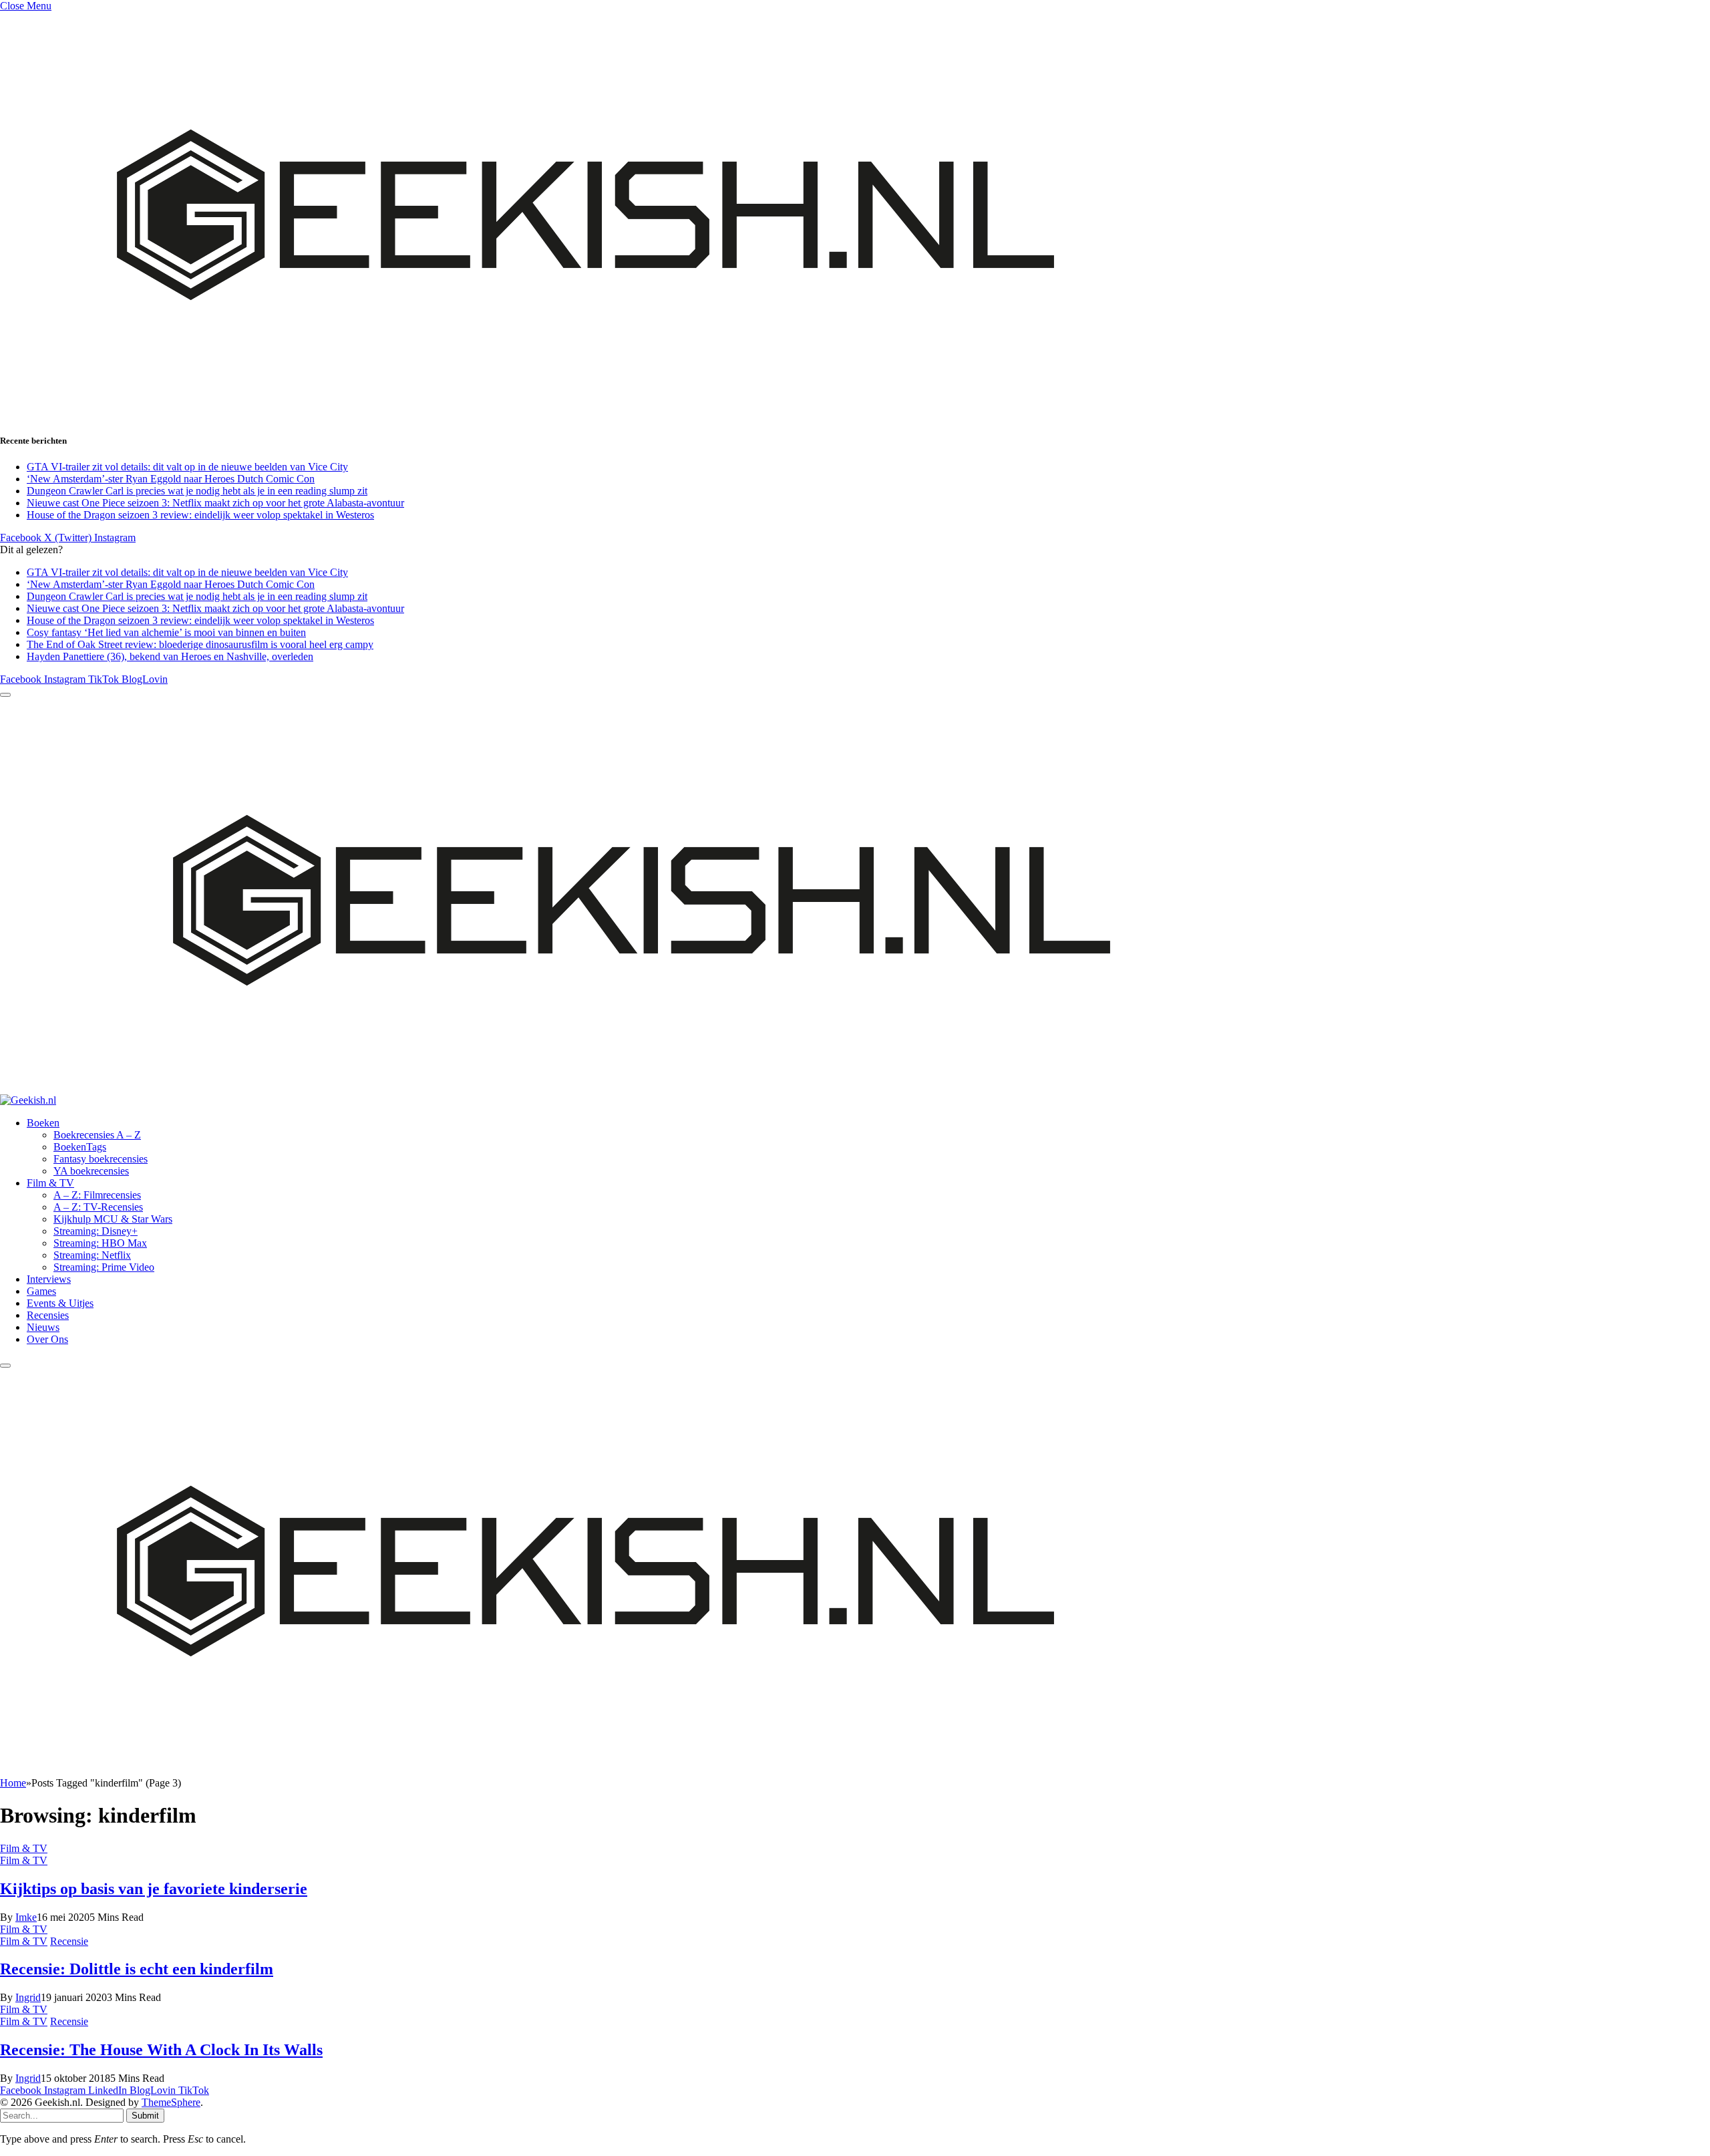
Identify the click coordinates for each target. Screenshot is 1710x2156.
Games (41, 1291)
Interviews (49, 1279)
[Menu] (5, 695)
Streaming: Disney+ (96, 1231)
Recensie (69, 1941)
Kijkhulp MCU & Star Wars (113, 1219)
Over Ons (47, 1339)
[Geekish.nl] (614, 1100)
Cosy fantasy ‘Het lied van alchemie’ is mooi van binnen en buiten (166, 632)
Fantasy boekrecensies (101, 1159)
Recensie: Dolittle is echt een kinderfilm (137, 1969)
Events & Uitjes (60, 1303)
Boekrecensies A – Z (97, 1135)
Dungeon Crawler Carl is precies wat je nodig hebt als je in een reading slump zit (197, 491)
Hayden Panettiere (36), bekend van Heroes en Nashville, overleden (170, 656)
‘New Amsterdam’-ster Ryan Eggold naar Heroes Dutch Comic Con (171, 479)
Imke (26, 1917)
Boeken (43, 1123)
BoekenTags (80, 1147)
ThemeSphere (171, 2102)
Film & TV (50, 1183)
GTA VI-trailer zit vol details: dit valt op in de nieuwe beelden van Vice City (187, 467)
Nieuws (43, 1327)
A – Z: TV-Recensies (98, 1207)
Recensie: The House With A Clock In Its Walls (161, 2050)
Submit (145, 2116)
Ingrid (28, 1997)
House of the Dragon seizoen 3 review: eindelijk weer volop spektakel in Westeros (200, 515)
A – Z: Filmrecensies (97, 1195)
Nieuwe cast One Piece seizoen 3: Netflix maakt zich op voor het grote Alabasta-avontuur (215, 503)
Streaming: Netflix (92, 1255)
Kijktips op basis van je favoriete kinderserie (154, 1889)
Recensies (48, 1315)
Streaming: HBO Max (100, 1243)
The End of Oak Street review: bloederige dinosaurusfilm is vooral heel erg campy (200, 644)
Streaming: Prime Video (104, 1267)
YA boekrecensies (91, 1171)
